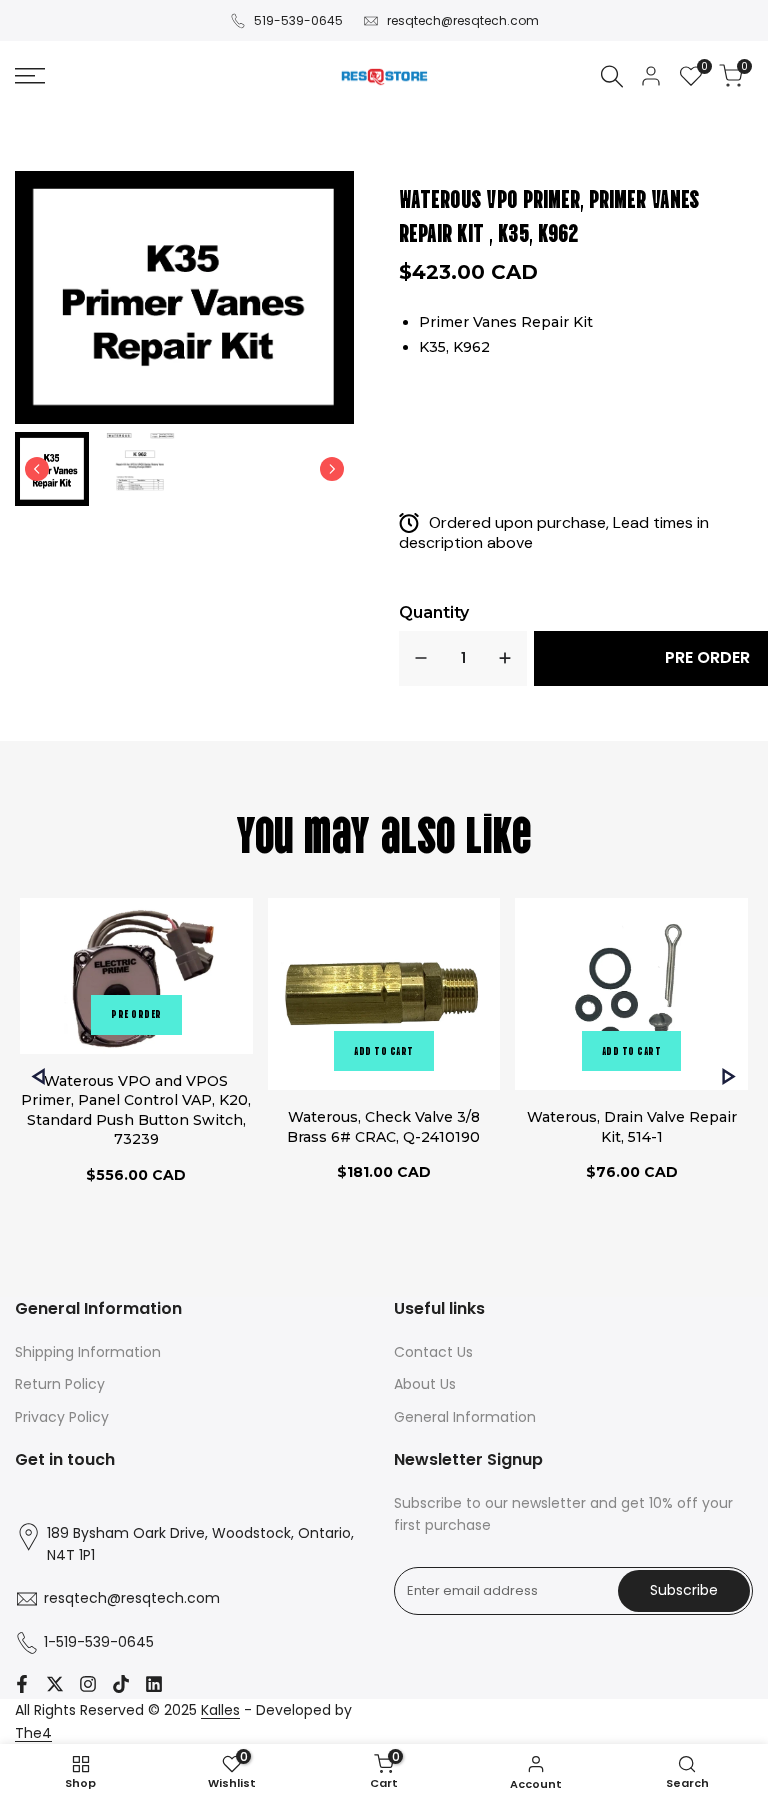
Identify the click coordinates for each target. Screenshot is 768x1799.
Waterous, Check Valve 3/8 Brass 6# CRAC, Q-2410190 (383, 1127)
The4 (33, 1733)
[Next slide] (332, 469)
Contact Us (433, 1352)
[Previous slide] (38, 1076)
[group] (52, 469)
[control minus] (421, 658)
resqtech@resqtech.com (463, 20)
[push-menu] (30, 76)
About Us (425, 1384)
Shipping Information (88, 1352)
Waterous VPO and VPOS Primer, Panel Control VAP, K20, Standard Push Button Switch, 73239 (136, 1110)
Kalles (220, 1710)
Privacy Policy (62, 1417)
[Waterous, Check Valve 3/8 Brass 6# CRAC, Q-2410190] (384, 997)
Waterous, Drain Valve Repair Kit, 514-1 (632, 1127)
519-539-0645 (298, 20)
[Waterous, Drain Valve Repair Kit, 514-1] (631, 997)
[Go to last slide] (37, 469)
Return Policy (60, 1384)
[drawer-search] (612, 76)
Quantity (434, 612)
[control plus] (505, 658)
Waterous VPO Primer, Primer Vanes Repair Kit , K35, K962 (549, 214)
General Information (465, 1417)
